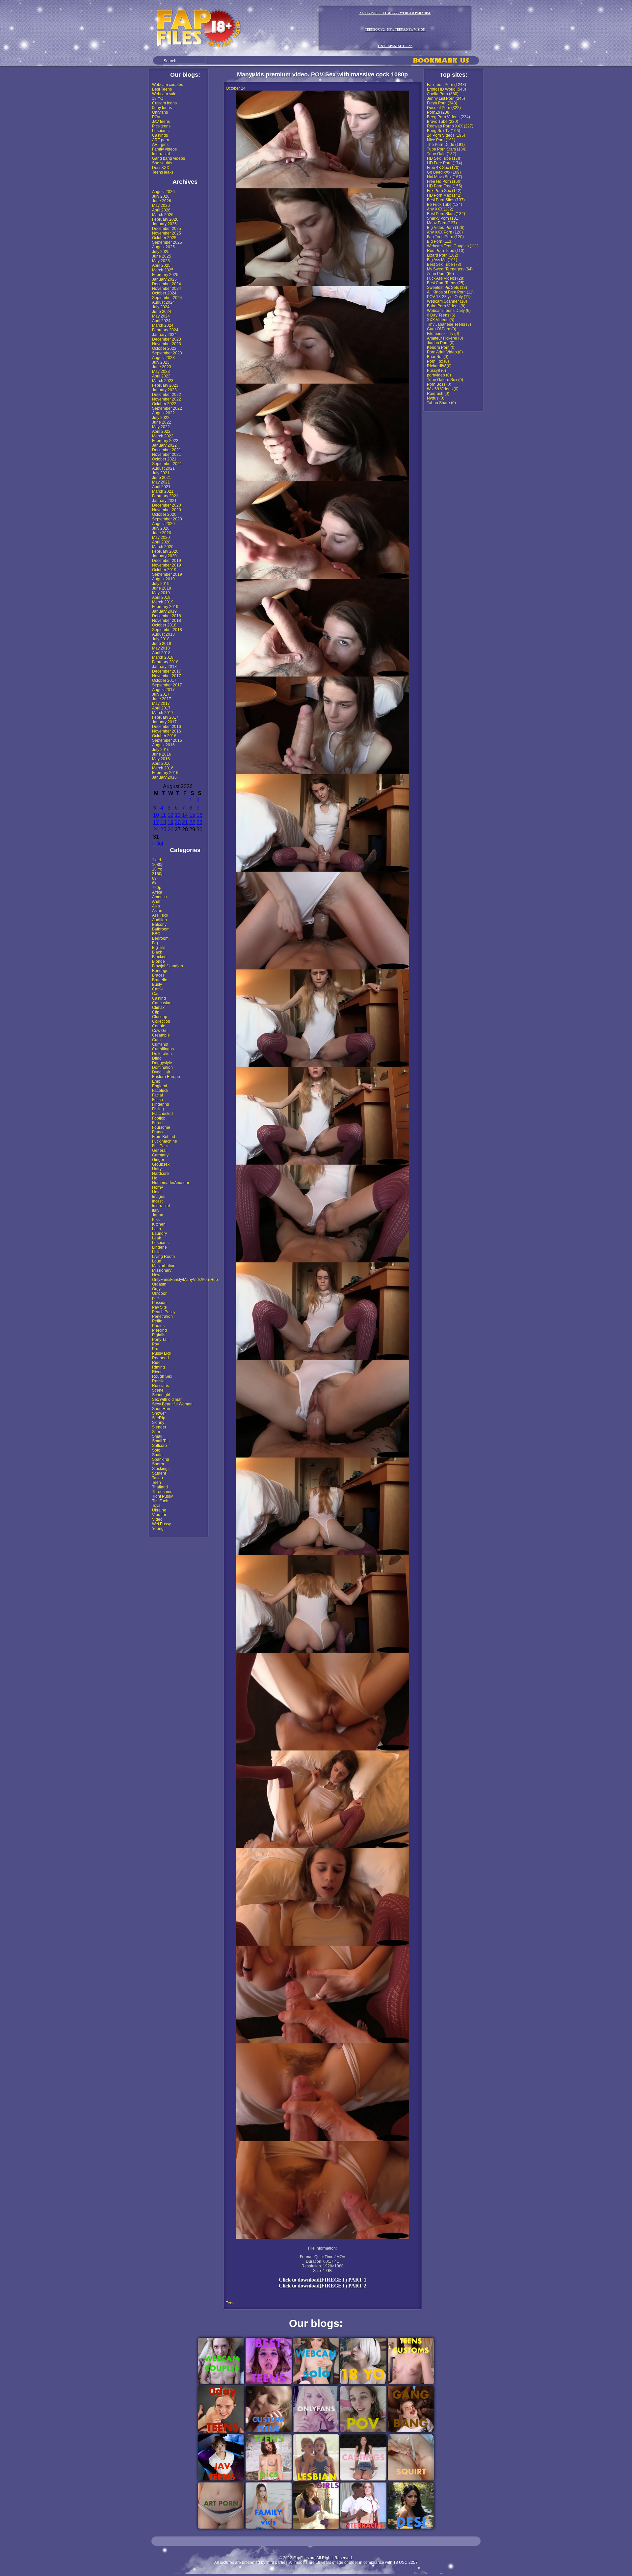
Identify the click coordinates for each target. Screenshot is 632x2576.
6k (154, 883)
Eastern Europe (166, 1077)
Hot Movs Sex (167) (445, 177)
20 (178, 822)
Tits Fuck (160, 1501)
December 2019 (167, 561)
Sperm (158, 1464)
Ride (156, 1363)
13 (178, 815)
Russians (160, 1386)
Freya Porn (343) (442, 103)
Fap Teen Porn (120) (445, 237)
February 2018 (165, 662)
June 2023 (162, 367)
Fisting (158, 1109)
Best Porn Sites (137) (446, 200)
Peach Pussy (164, 1312)
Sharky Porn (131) (443, 218)
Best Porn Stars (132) (446, 214)
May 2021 (161, 482)
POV (156, 117)
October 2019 (164, 570)
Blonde (158, 961)
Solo (156, 1450)
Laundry (159, 1233)
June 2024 (162, 312)
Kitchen (159, 1224)
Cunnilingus (163, 1049)
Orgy (156, 1289)
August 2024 (163, 302)
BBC (156, 934)
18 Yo (157, 869)
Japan (158, 1215)
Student (159, 1473)
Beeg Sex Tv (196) (444, 131)
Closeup (160, 1017)
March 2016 (163, 768)
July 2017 (161, 694)
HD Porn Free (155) (445, 186)
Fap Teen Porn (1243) (447, 85)
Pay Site (159, 1307)
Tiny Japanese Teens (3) (449, 324)
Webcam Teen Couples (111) (453, 246)
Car (155, 994)
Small (157, 1436)
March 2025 (163, 270)
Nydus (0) (436, 398)
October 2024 (164, 293)
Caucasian (162, 1003)
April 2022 (161, 431)
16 (199, 815)
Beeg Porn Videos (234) (448, 117)
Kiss (156, 1220)
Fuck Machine (165, 1141)
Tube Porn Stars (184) (447, 149)
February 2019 (165, 607)
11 (163, 815)
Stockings (161, 1469)
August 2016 (163, 745)
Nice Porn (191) (441, 140)
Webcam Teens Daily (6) (449, 311)
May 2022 (161, 427)
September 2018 (167, 630)
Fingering (161, 1104)
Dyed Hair (161, 1072)
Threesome (162, 1492)
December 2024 (167, 284)
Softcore (159, 1446)
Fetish (158, 1100)
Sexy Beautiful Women (172, 1404)
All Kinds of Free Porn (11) (450, 292)
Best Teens (162, 89)
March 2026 (163, 215)
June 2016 (162, 754)
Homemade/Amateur (171, 1183)
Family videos (164, 149)
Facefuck (160, 1091)
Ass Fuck (160, 915)
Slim (156, 1432)
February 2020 (165, 551)
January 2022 (164, 445)
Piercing (159, 1330)
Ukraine (159, 1510)
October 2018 (164, 625)
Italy (156, 1210)
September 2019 (167, 574)
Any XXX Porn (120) (445, 232)
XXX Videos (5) (441, 320)
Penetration (162, 1316)
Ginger (158, 1160)
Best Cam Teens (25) (446, 283)
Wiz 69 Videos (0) (443, 389)
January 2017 (164, 722)
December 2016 (167, 727)
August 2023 (163, 358)
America (159, 897)
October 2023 (164, 348)
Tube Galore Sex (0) (445, 380)
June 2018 (162, 644)
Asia (156, 906)
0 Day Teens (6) (441, 315)
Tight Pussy (162, 1496)
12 (171, 815)
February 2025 (165, 275)
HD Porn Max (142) (444, 195)
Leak (157, 1238)
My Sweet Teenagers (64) (450, 269)
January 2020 (164, 556)
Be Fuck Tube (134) (445, 205)
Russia (158, 1381)
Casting (159, 998)
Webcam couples (168, 85)
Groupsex (161, 1164)
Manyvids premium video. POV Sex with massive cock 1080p (322, 74)
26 (171, 830)
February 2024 (165, 330)
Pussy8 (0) (436, 371)
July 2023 (161, 362)
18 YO (158, 98)
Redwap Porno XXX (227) (450, 126)
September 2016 (167, 740)
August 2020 (163, 524)
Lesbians (160, 131)
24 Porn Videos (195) (446, 135)
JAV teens (161, 122)
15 (192, 815)
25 (163, 830)
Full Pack (160, 1146)
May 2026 (161, 206)
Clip (156, 1012)
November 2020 (167, 510)
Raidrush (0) (438, 394)
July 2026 (161, 196)
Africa (157, 892)
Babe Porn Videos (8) (446, 306)
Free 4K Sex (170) (443, 168)
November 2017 (167, 676)
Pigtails (159, 1335)
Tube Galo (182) (442, 154)
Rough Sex (162, 1376)
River (157, 1372)
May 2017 (161, 704)
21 (185, 822)
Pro (155, 1349)
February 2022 (165, 441)
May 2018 (161, 648)
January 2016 (164, 777)
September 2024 (167, 298)
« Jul (158, 844)
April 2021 (161, 487)
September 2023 (167, 353)
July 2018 (161, 639)
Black (157, 952)
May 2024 (161, 316)
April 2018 (161, 653)
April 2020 (161, 542)
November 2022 (167, 399)
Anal (156, 901)
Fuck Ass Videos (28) (446, 278)
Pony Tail (160, 1340)
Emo (156, 1081)
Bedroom (160, 938)
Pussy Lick (162, 1353)
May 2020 (161, 538)
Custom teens (164, 103)
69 (154, 878)
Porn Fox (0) (438, 361)
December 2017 (167, 671)
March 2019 (163, 602)
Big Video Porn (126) (446, 228)
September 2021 (167, 464)
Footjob (159, 1118)
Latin (157, 1229)
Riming (158, 1367)
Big (155, 943)
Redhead (160, 1358)
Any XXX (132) (440, 209)
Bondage (160, 971)
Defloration (162, 1054)
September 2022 (167, 408)
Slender (159, 1427)
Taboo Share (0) (441, 403)
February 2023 (165, 385)
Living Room (163, 1257)
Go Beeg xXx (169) (444, 172)
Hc (155, 1178)
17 (156, 822)
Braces (158, 975)
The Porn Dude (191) (446, 145)
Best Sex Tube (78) (444, 264)
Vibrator (159, 1515)
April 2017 (161, 708)
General (159, 1150)
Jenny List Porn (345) (446, 98)
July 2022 (161, 418)
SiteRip (159, 1418)
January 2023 (164, 390)
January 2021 (164, 501)
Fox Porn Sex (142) (444, 191)
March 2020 (163, 547)
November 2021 (167, 455)
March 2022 (163, 436)
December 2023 (167, 339)
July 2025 (161, 252)
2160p (158, 874)
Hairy (157, 1169)
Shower (159, 1413)
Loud (157, 1261)
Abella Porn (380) (443, 94)
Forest (158, 1123)
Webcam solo (164, 94)
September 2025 (167, 242)
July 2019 (161, 584)
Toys (156, 1506)
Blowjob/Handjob (168, 966)
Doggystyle (162, 1063)
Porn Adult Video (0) (445, 352)
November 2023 (167, 344)
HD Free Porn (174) (445, 163)
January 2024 (164, 335)
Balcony (159, 925)
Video (157, 1519)
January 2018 (164, 667)
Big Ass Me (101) (442, 260)
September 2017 (167, 685)
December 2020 (167, 505)
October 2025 (164, 238)
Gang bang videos (169, 158)
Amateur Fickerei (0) (445, 338)
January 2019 (164, 611)
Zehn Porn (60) (440, 274)
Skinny (158, 1423)
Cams (157, 989)
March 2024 (163, 325)
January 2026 (164, 224)
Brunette (160, 980)
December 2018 (167, 616)
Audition (159, 920)
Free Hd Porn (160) (444, 181)
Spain (157, 1455)
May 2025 (161, 261)
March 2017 (163, 713)
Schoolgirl (161, 1395)
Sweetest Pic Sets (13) (447, 288)
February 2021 (165, 496)
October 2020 (164, 514)
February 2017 (165, 717)
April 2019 (161, 597)
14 (185, 815)
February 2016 (165, 773)
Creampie (161, 1035)
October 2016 (164, 736)
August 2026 (163, 192)
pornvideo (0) (439, 375)
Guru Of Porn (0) (442, 329)
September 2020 (167, 519)
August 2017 (163, 690)
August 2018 (163, 634)
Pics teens (161, 126)
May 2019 (161, 593)
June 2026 (162, 201)
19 (171, 822)
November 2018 (167, 621)
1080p (158, 865)
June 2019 (162, 588)
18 (163, 822)
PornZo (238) (439, 112)
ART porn (161, 140)
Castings (160, 135)
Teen (157, 1482)
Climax (158, 1008)
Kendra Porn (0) (441, 347)
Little (156, 1252)
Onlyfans (160, 112)
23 (199, 822)
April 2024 (161, 321)
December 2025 (167, 229)
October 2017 (164, 680)
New (156, 1275)
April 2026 (161, 210)
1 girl (157, 860)
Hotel (157, 1192)
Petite (157, 1321)
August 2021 (163, 468)
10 (156, 815)
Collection (161, 1021)
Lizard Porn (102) (443, 255)
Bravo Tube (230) (443, 122)
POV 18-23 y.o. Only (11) (449, 297)
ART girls (160, 145)
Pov (156, 1344)
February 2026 (165, 219)
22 (192, 822)
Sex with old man (167, 1399)
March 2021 (163, 491)
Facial (158, 1095)
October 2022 (164, 404)
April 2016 (161, 763)
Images (159, 1197)
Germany (160, 1155)
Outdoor (159, 1293)
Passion (159, 1303)
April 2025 (161, 265)
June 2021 (162, 478)
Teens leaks (163, 172)
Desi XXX (161, 168)
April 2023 (161, 376)
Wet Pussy (161, 1524)
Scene (158, 1390)
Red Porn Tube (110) (446, 251)
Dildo (157, 1058)
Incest (157, 1201)
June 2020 (162, 533)
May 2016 (161, 759)
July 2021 (161, 473)
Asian (157, 911)
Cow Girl (160, 1031)
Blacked (159, 957)
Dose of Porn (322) (444, 108)
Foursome (161, 1127)
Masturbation (164, 1266)
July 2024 (161, 307)
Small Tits (161, 1441)
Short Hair (161, 1409)
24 (156, 830)
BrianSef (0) (438, 357)
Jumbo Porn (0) (441, 343)
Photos (158, 1326)
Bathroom (161, 929)
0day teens (162, 108)
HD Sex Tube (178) (444, 158)
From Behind (164, 1137)
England (160, 1086)
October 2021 (164, 459)
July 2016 (161, 750)
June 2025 (162, 256)
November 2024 (167, 289)
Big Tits (159, 948)
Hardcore (160, 1174)
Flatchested (162, 1114)
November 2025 (167, 233)
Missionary (162, 1270)
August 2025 (163, 247)
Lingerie (159, 1247)
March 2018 (163, 657)
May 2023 (161, 372)
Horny (158, 1187)
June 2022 (162, 422)
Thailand (160, 1487)
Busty (157, 984)
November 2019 (167, 565)
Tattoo (158, 1478)
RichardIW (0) (439, 366)
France (158, 1132)
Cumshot (160, 1044)
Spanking (161, 1459)
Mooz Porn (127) (442, 223)
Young (158, 1529)
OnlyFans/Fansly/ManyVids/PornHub (185, 1280)
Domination (162, 1067)
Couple (159, 1026)
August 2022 (163, 413)
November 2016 (167, 731)
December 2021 (167, 450)
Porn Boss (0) (439, 384)
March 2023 (163, 381)
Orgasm (159, 1284)
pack (156, 1298)
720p (157, 888)
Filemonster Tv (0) (443, 334)
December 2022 (167, 395)
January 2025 (164, 279)
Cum (156, 1040)
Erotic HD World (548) (447, 89)
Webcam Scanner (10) (447, 301)
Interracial (161, 154)
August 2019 (163, 579)
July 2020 (161, 528)
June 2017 (162, 699)
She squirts (162, 163)
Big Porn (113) (440, 241)
